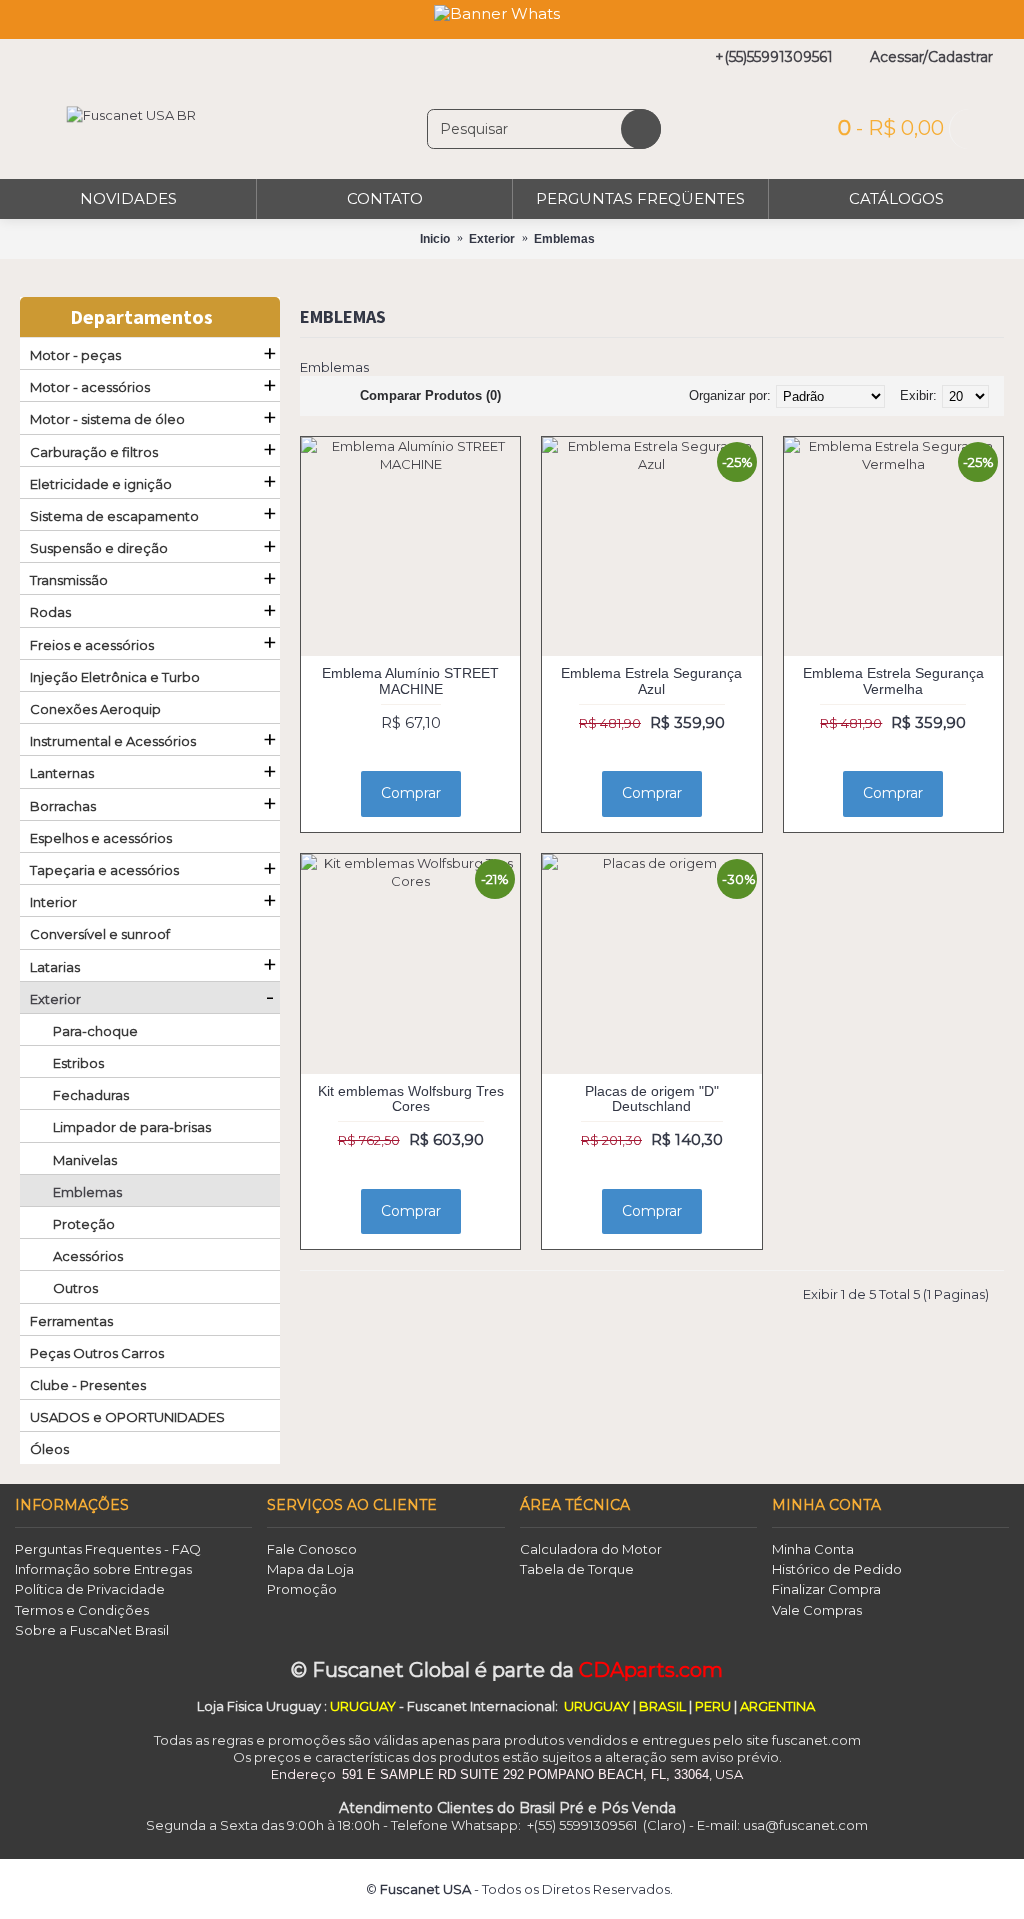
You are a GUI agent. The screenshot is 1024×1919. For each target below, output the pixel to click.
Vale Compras (817, 1610)
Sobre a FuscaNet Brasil (92, 1630)
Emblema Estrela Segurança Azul (651, 680)
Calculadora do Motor (591, 1549)
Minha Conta (813, 1549)
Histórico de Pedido (837, 1569)
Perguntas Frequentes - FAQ (108, 1549)
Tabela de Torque (577, 1569)
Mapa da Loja (310, 1569)
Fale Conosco (312, 1549)
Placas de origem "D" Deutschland (652, 1098)
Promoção (302, 1589)
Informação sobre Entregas (103, 1569)
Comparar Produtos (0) (430, 395)
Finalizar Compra (826, 1589)
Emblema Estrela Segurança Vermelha (893, 680)
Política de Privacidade (90, 1589)
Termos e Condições (82, 1610)
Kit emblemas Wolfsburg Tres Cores (411, 1098)
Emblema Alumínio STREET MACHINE (410, 680)
